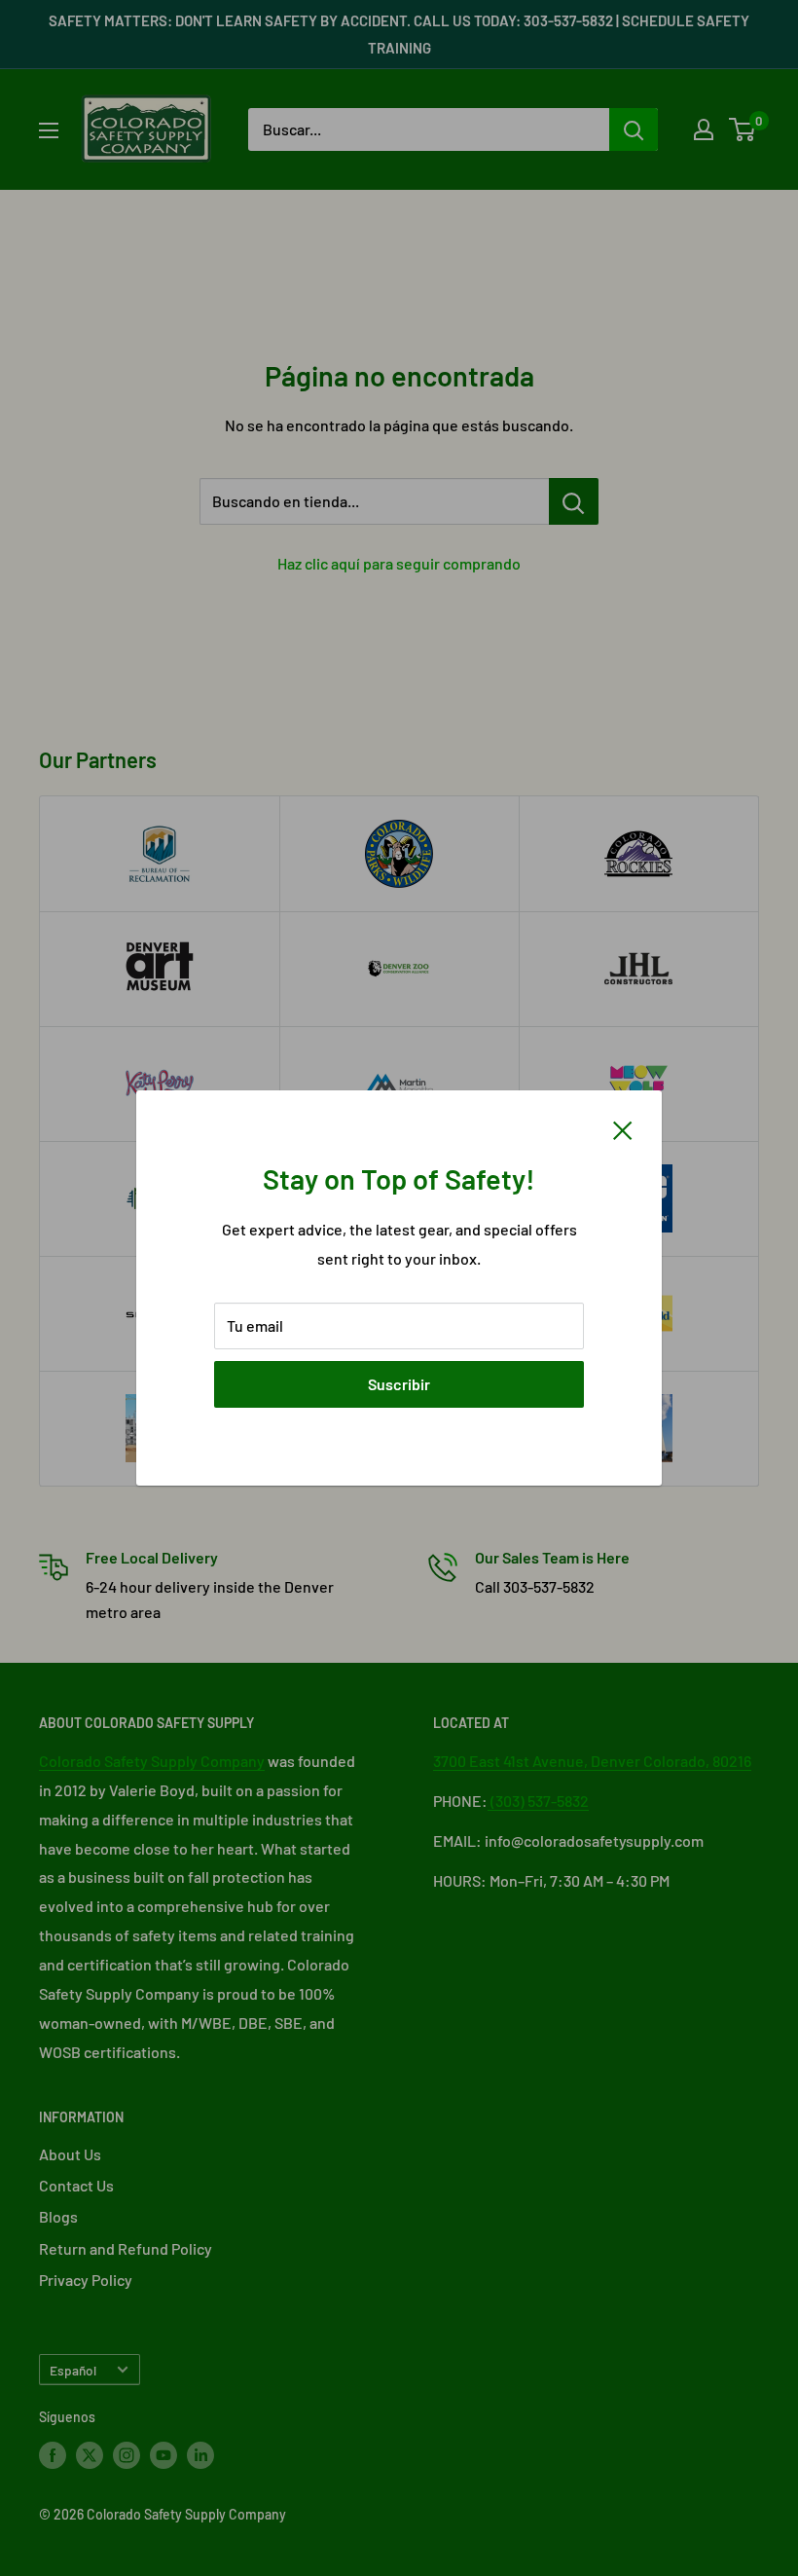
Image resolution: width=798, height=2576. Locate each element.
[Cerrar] (623, 1128)
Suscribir (399, 1384)
